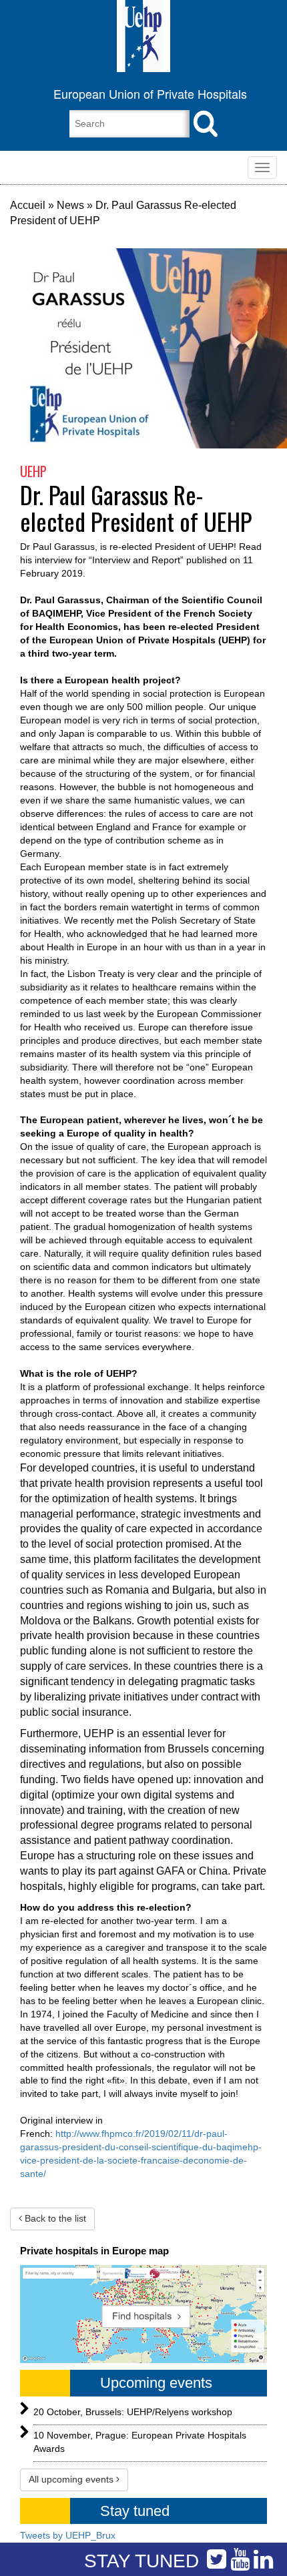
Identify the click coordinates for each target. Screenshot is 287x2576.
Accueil (28, 205)
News (70, 205)
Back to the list (54, 2218)
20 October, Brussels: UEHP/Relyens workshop (133, 2412)
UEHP (33, 471)
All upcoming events (72, 2479)
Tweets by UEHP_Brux (68, 2535)
